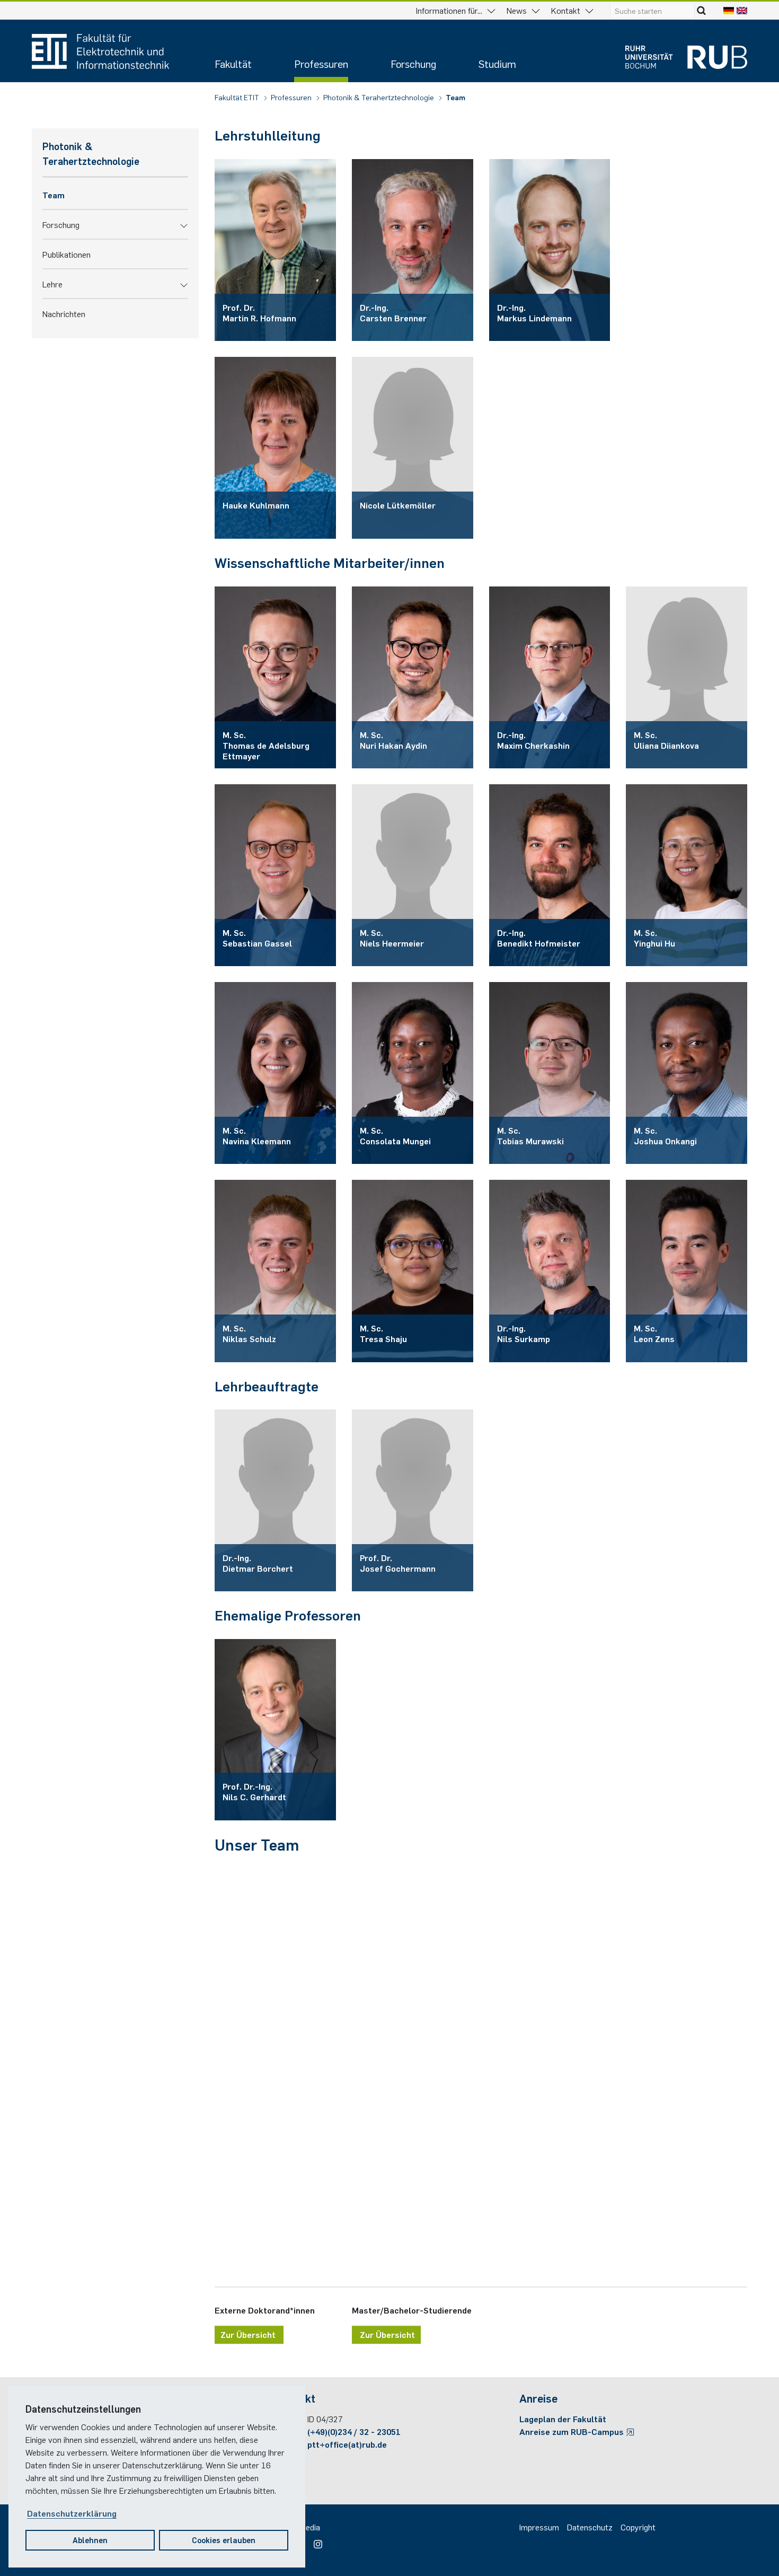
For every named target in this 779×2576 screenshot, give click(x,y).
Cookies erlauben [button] (224, 2540)
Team (455, 97)
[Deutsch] (729, 10)
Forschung (413, 63)
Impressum (539, 2527)
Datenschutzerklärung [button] (72, 2513)
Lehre (52, 284)
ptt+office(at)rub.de (347, 2444)
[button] (184, 224)
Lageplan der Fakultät (563, 2419)
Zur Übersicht (249, 2334)
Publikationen (67, 254)
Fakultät (233, 63)
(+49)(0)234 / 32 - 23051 (354, 2431)
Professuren (321, 63)
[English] (742, 10)
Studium (497, 63)
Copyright (638, 2527)
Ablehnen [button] (90, 2540)
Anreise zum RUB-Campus (573, 2431)
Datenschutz (590, 2527)
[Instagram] (315, 2540)
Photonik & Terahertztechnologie (379, 97)
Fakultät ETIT (238, 97)
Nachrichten (64, 313)
